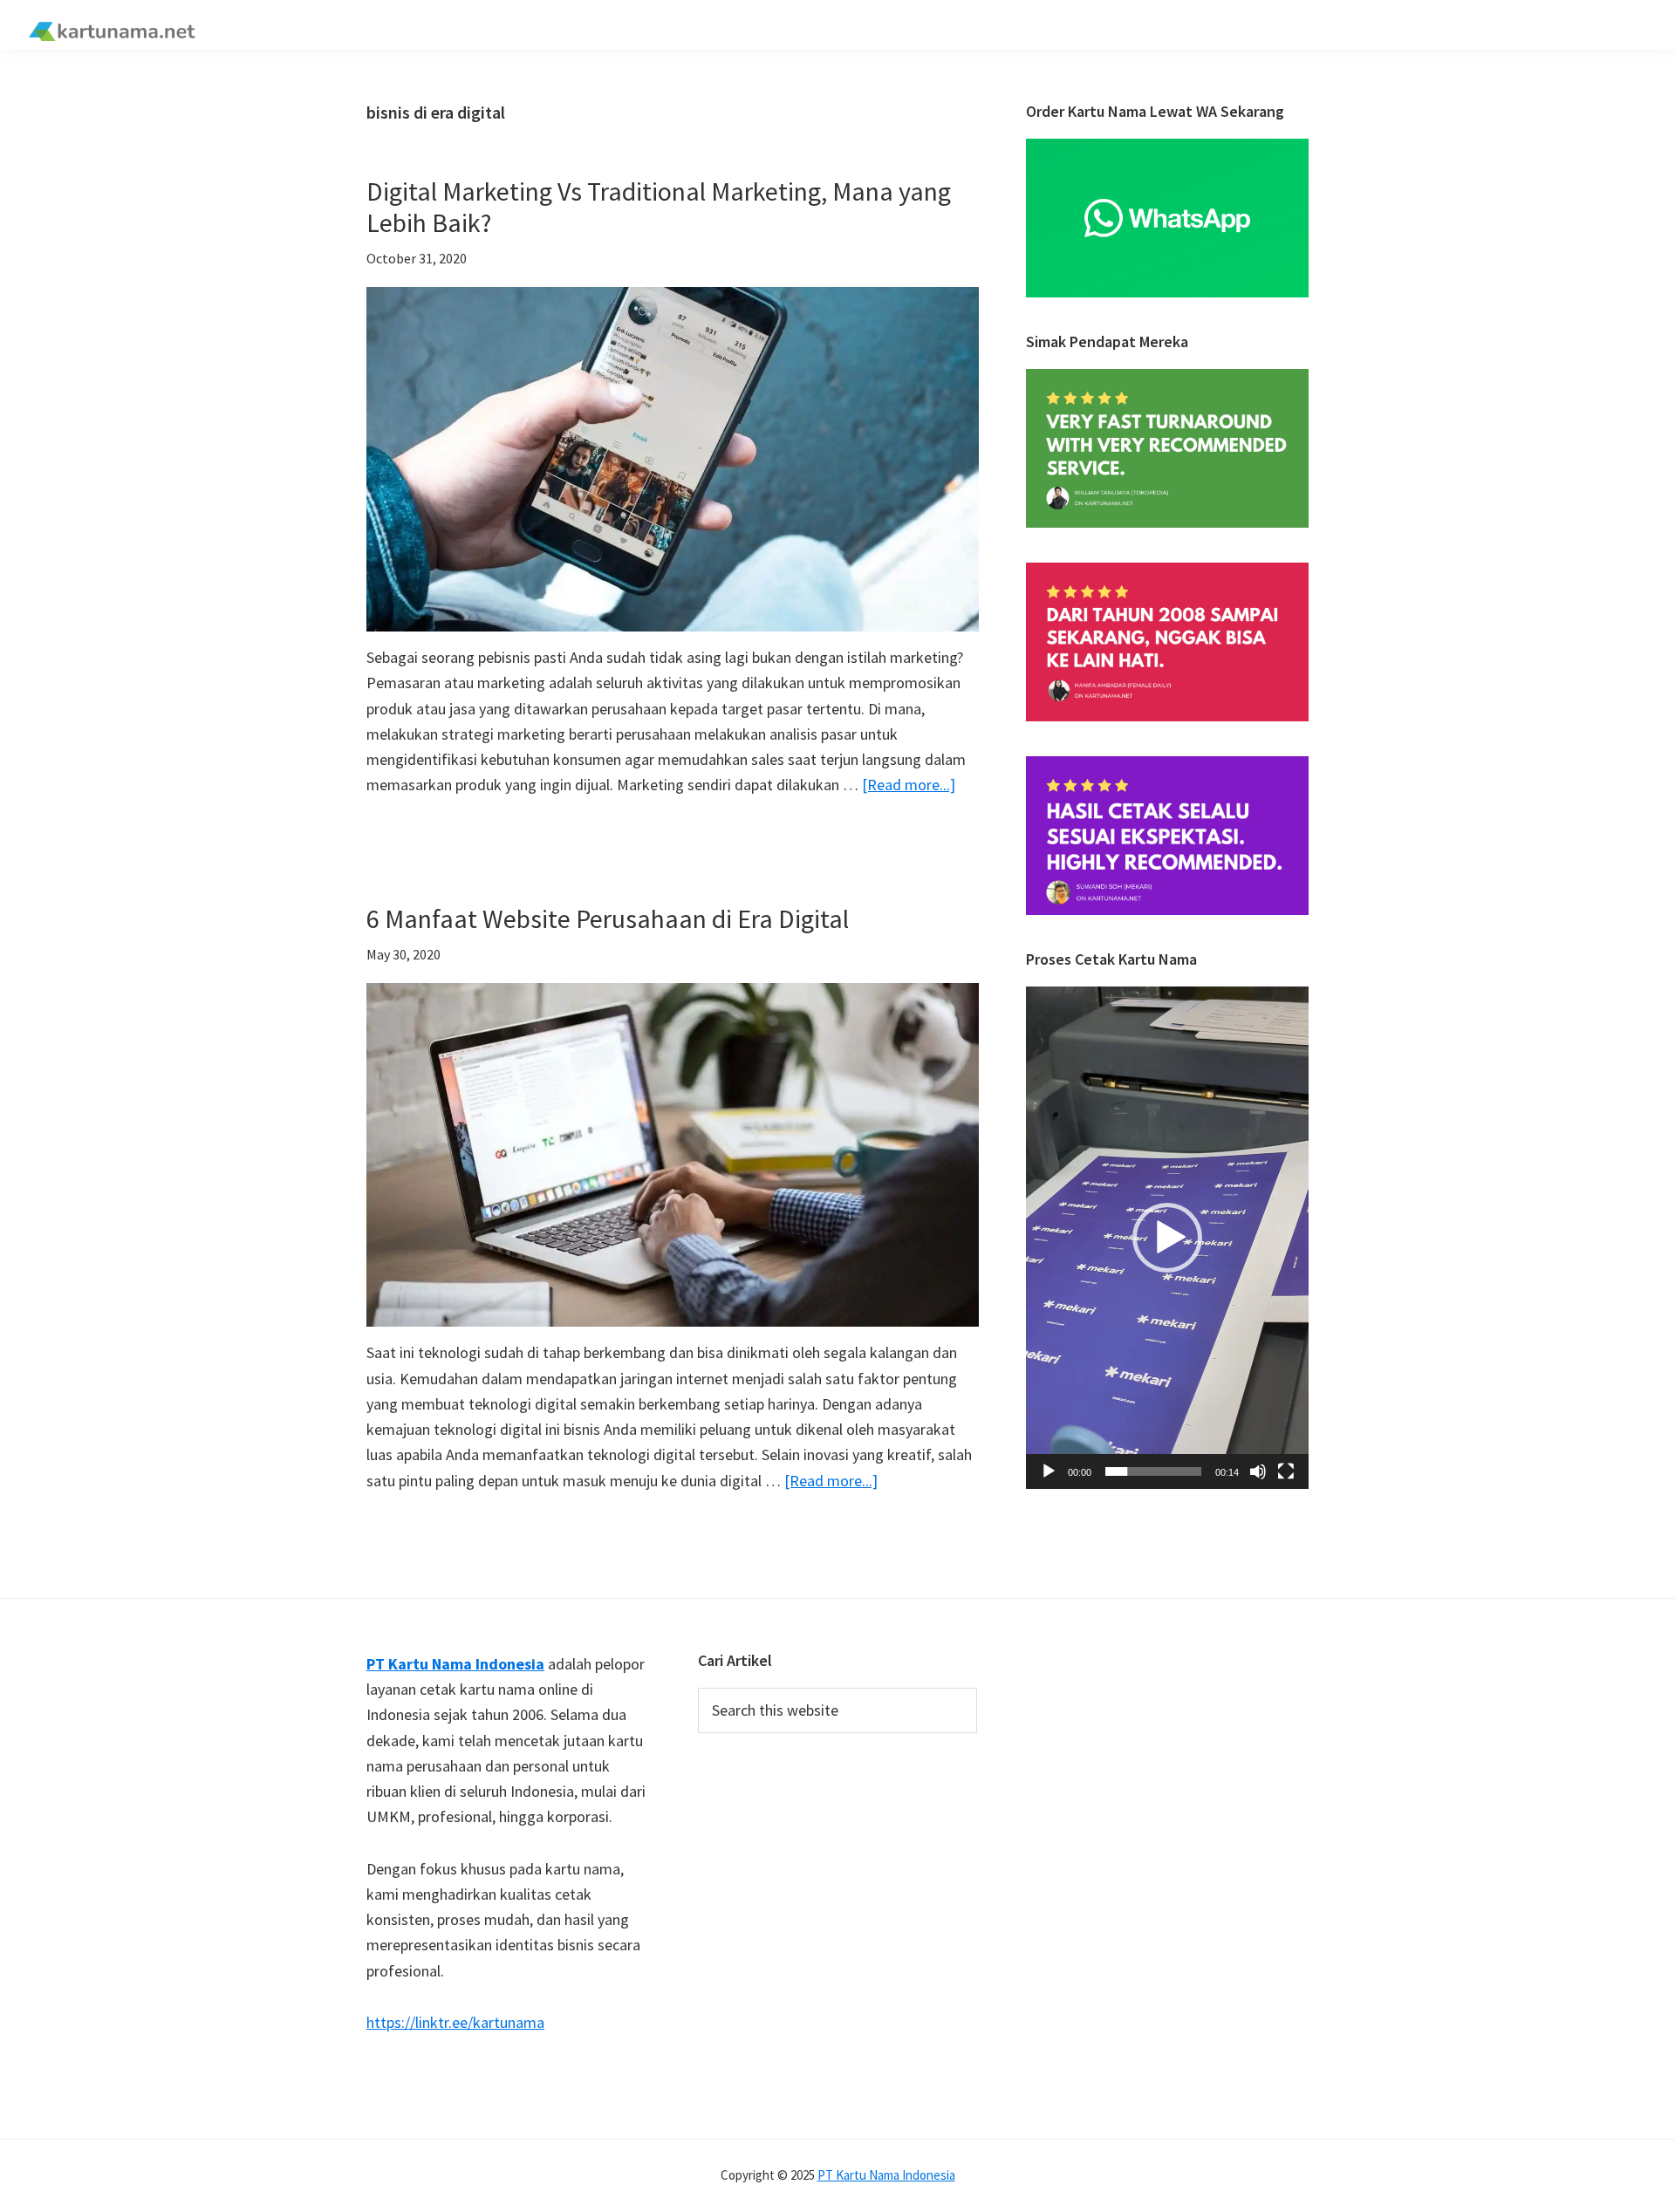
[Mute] (1258, 1471)
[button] (1167, 1238)
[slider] (1153, 1471)
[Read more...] (909, 785)
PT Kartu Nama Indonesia (886, 2175)
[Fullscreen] (1286, 1471)
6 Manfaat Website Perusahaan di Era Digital (608, 918)
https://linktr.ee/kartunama (455, 2022)
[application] (1167, 1238)
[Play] (1049, 1471)
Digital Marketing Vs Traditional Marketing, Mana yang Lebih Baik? (659, 207)
